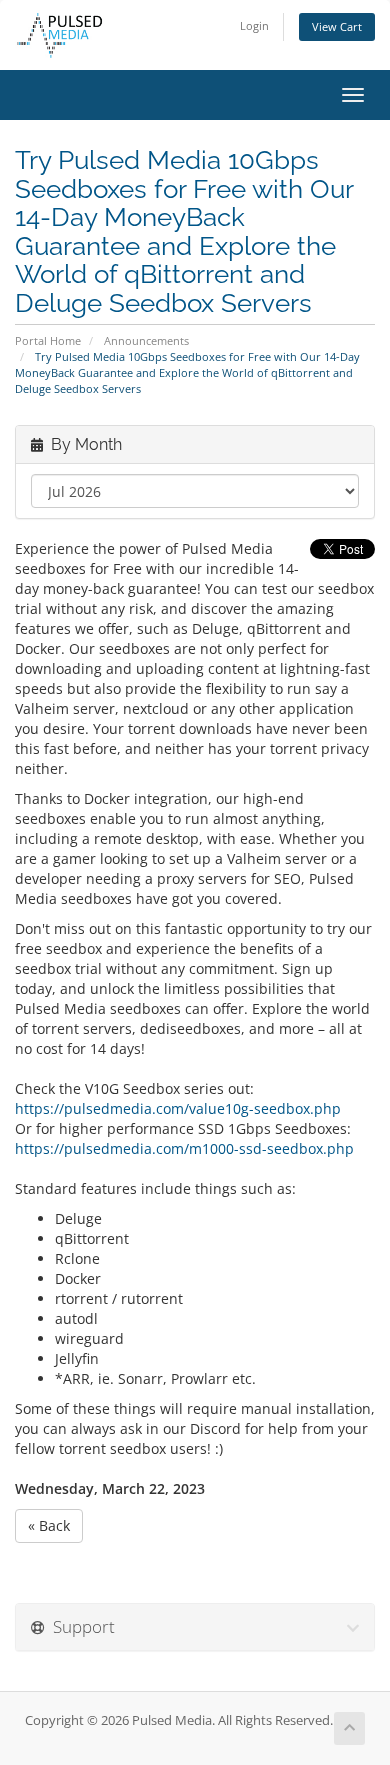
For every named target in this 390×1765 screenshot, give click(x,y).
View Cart (337, 26)
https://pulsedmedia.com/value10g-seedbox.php (178, 1108)
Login (254, 25)
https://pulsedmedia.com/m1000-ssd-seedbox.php (184, 1148)
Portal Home (48, 340)
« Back (49, 1525)
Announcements (146, 340)
